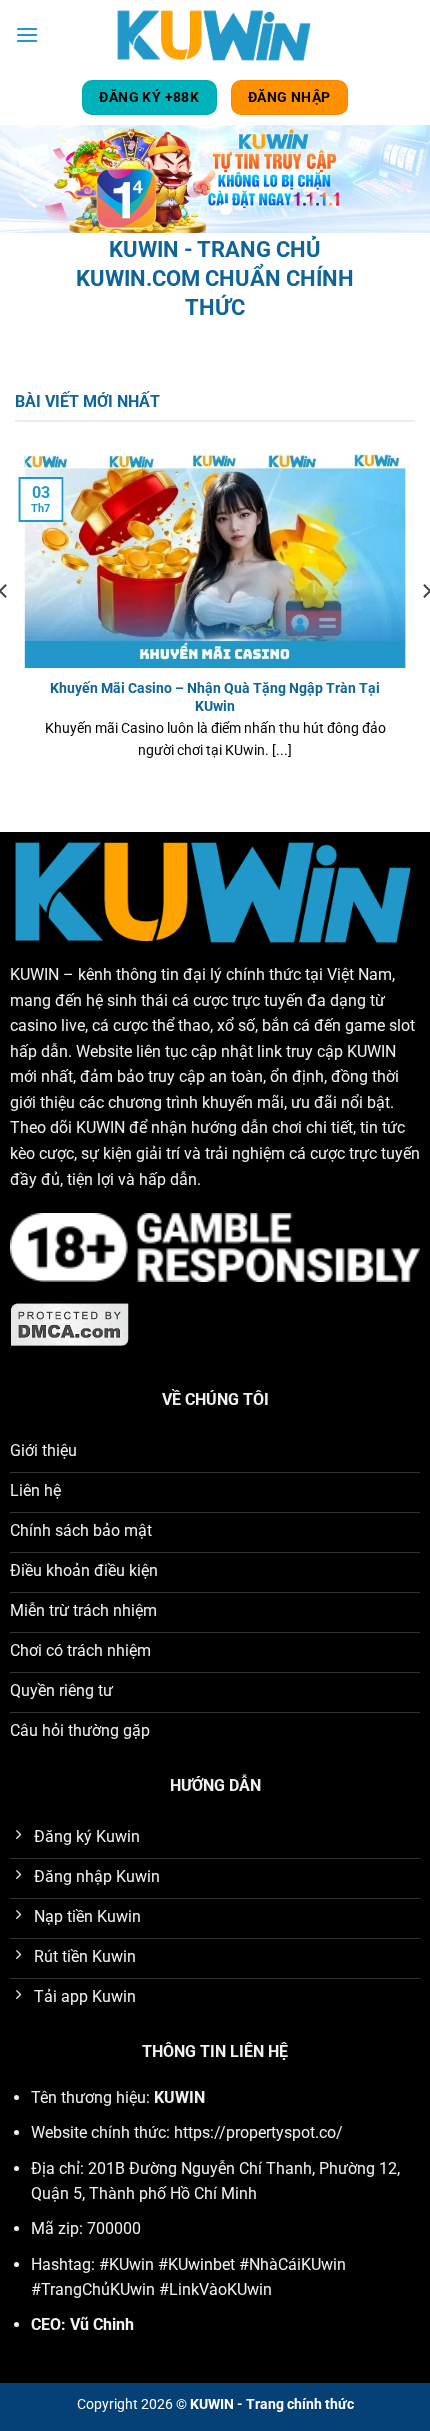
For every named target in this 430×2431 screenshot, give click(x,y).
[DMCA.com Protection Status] (70, 1323)
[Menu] (27, 34)
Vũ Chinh (102, 2324)
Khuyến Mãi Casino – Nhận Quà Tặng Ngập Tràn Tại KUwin (215, 697)
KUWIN (34, 974)
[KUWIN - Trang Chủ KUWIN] (215, 34)
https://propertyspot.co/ (258, 2132)
